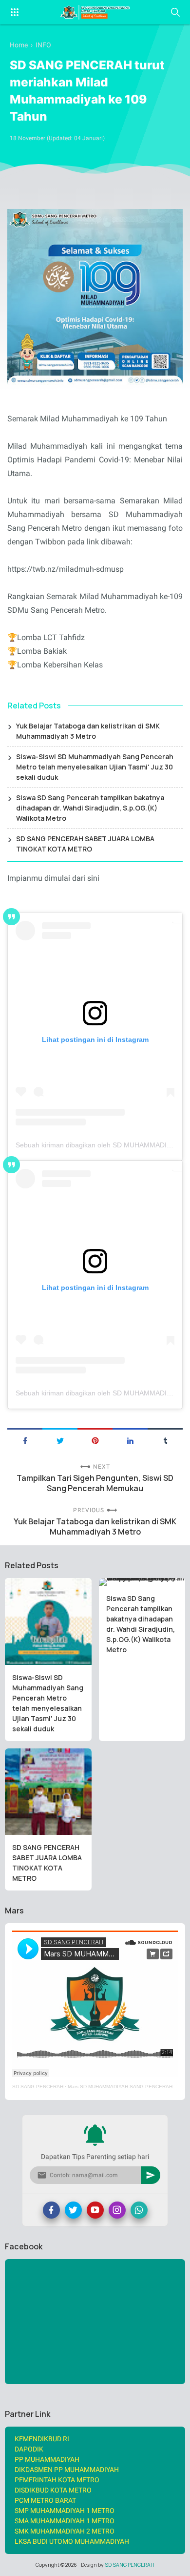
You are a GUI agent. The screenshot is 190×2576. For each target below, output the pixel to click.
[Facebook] (51, 2210)
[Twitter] (73, 2210)
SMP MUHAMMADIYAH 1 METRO (65, 2511)
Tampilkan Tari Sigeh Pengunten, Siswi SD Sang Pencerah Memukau (95, 1483)
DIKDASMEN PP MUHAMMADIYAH (67, 2470)
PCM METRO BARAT (45, 2500)
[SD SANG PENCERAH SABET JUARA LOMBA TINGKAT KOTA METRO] (48, 1792)
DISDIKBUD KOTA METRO (53, 2490)
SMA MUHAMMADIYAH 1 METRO (65, 2521)
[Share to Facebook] (25, 1440)
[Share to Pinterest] (95, 1440)
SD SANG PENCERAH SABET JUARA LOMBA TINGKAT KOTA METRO (85, 844)
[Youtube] (95, 2210)
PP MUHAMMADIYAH (47, 2459)
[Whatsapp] (139, 2210)
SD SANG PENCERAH (38, 2087)
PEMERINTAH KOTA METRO (57, 2480)
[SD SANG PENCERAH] (95, 12)
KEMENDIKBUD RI (42, 2439)
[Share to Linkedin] (130, 1440)
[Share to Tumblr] (165, 1440)
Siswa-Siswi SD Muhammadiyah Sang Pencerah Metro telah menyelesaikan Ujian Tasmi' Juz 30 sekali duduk (95, 767)
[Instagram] (117, 2210)
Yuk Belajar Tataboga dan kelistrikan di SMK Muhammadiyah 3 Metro (88, 731)
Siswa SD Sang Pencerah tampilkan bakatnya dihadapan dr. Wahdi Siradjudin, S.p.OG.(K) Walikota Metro (90, 808)
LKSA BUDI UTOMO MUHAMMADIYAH (72, 2541)
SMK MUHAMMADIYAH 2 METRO (65, 2531)
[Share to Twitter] (60, 1440)
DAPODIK (29, 2449)
